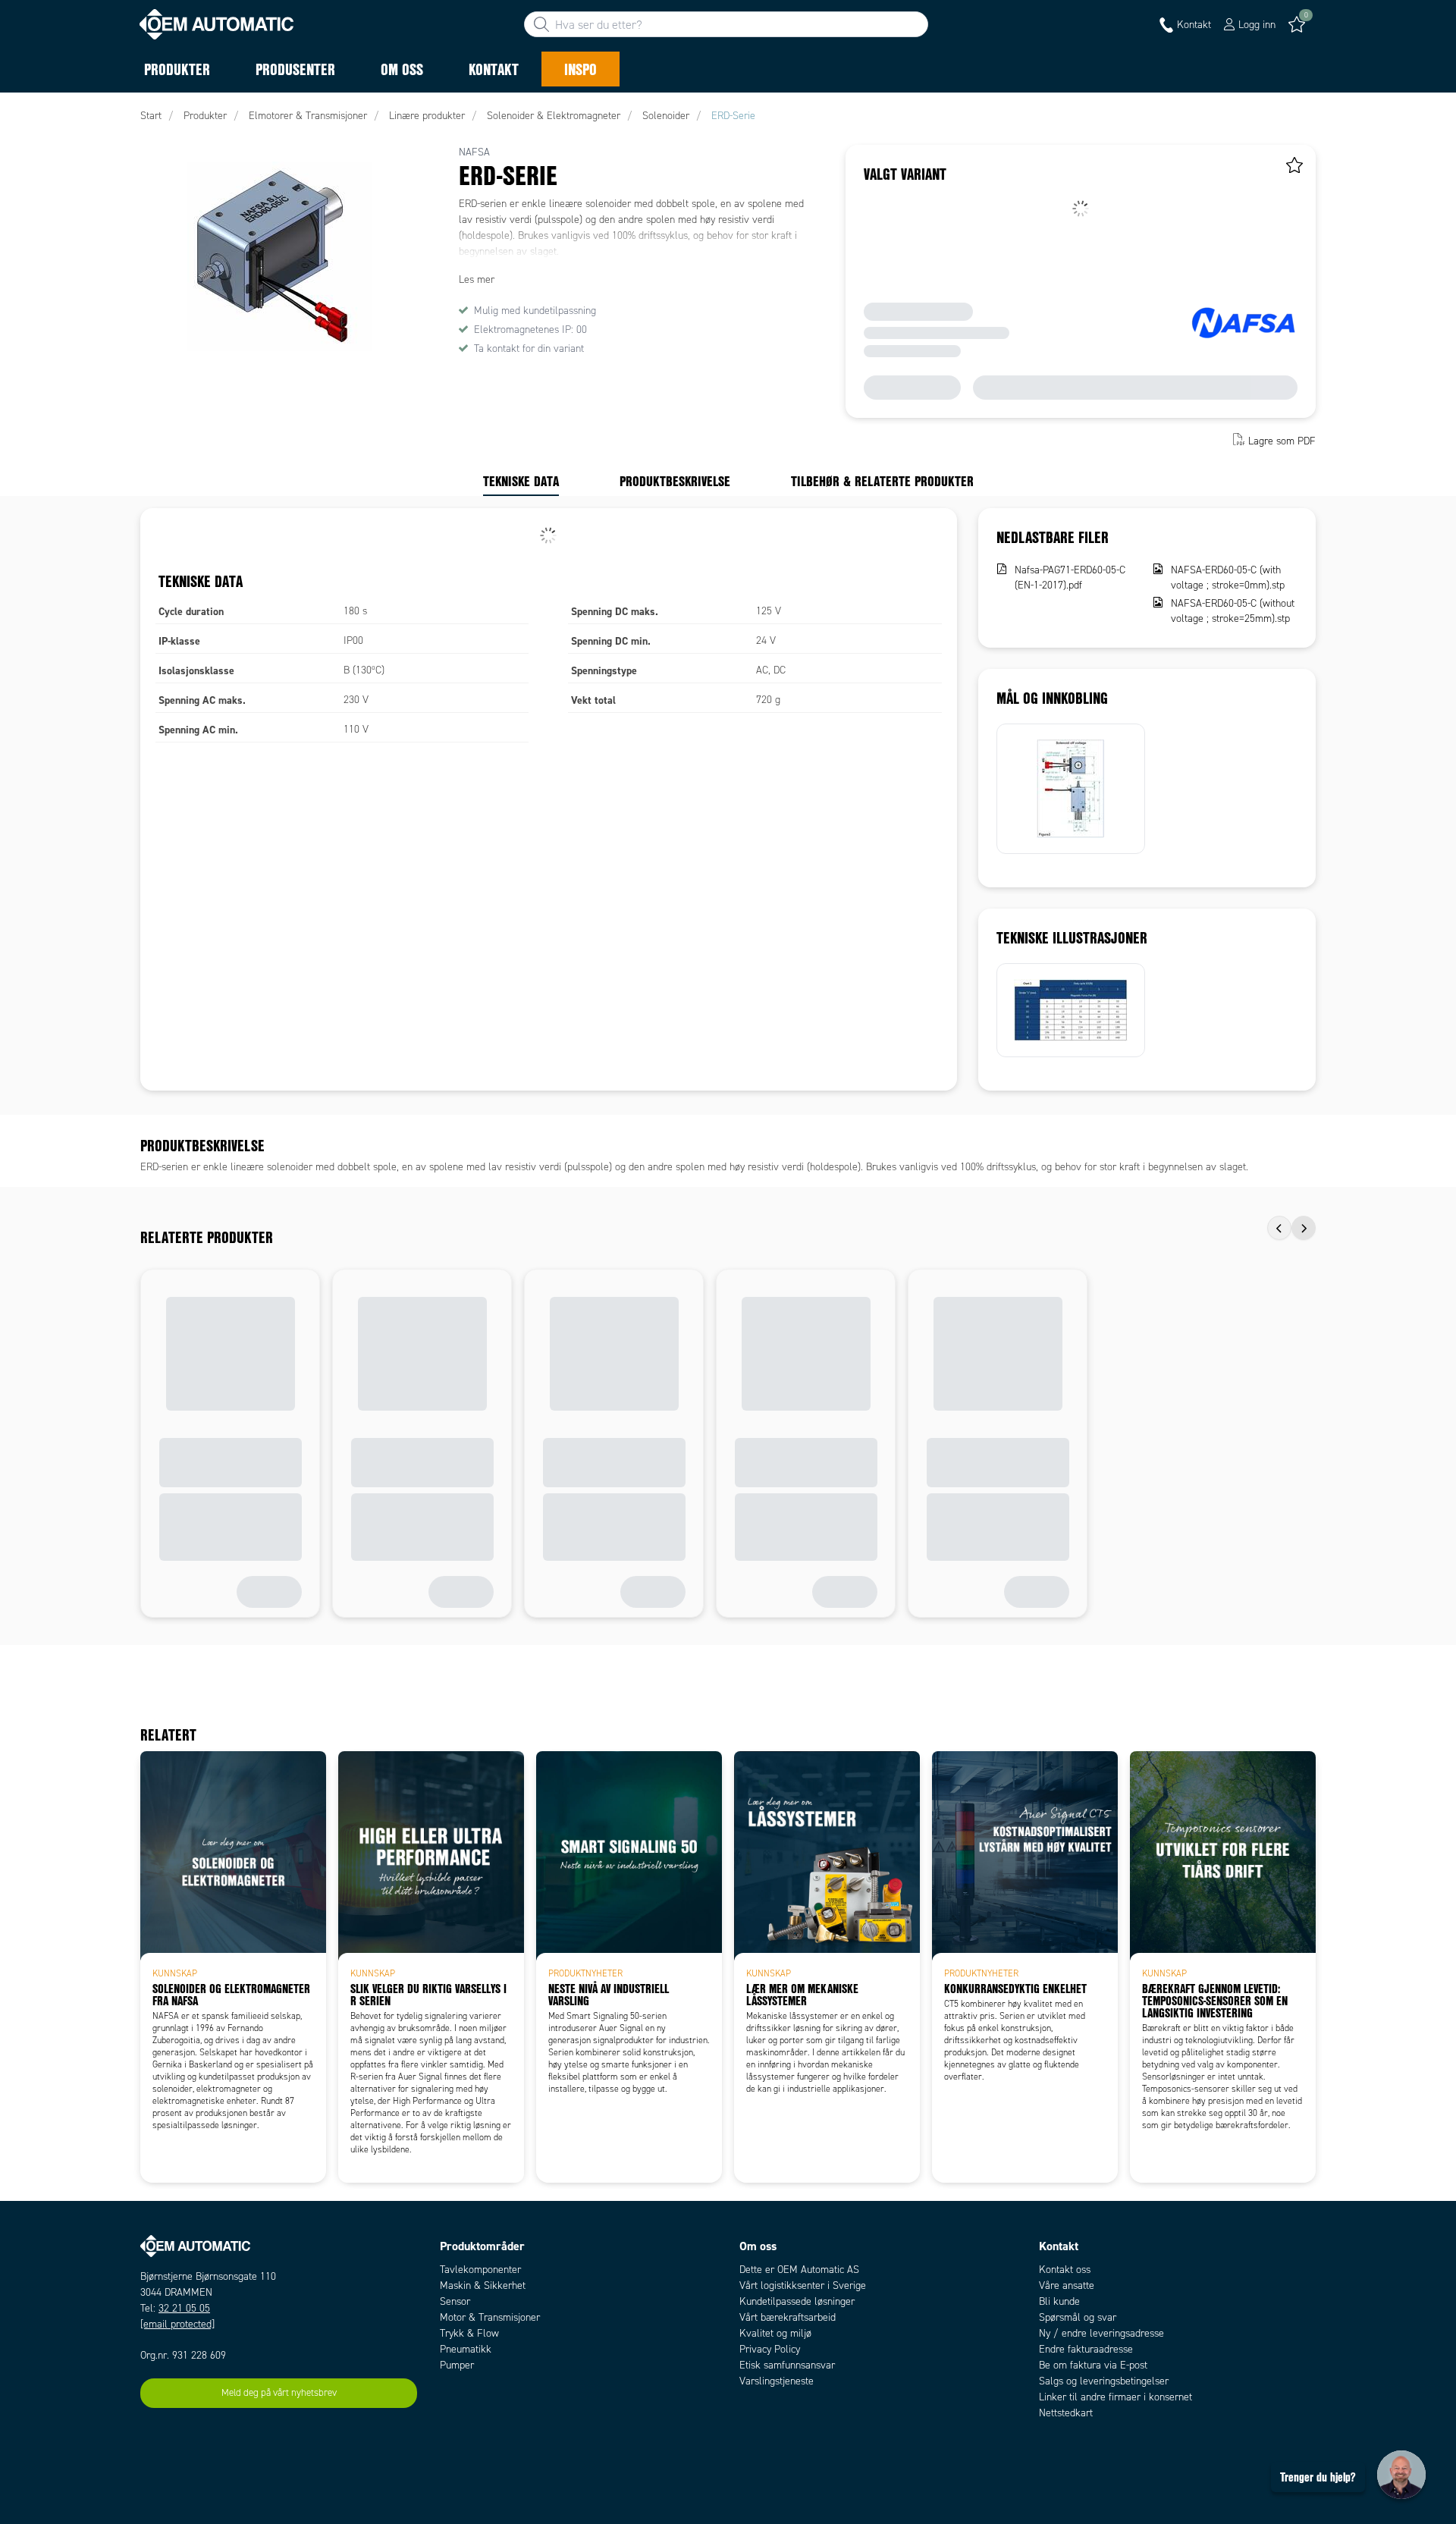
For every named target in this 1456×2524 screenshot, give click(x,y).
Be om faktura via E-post (1093, 2365)
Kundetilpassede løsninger (797, 2301)
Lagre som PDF (1282, 441)
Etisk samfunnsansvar (787, 2365)
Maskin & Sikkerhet (483, 2285)
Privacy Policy (770, 2349)
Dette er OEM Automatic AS (799, 2270)
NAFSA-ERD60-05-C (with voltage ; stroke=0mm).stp (1228, 578)
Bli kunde (1059, 2301)
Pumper (457, 2365)
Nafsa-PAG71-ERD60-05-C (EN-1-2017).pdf (1070, 578)
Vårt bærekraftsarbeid (788, 2317)
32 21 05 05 (184, 2308)
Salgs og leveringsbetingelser (1104, 2381)
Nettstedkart (1066, 2413)
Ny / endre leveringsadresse (1101, 2333)
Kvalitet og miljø (775, 2333)
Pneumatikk (466, 2349)
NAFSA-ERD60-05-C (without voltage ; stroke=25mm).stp (1233, 611)
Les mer (477, 279)
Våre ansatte (1067, 2285)
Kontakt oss (1065, 2270)
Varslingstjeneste (777, 2381)
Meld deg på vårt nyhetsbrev (279, 2393)
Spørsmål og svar (1078, 2317)
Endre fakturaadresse (1086, 2349)
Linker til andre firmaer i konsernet (1116, 2397)
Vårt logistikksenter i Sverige (803, 2285)
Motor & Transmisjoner (490, 2317)
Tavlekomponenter (480, 2270)
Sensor (455, 2301)
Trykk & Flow (469, 2333)
